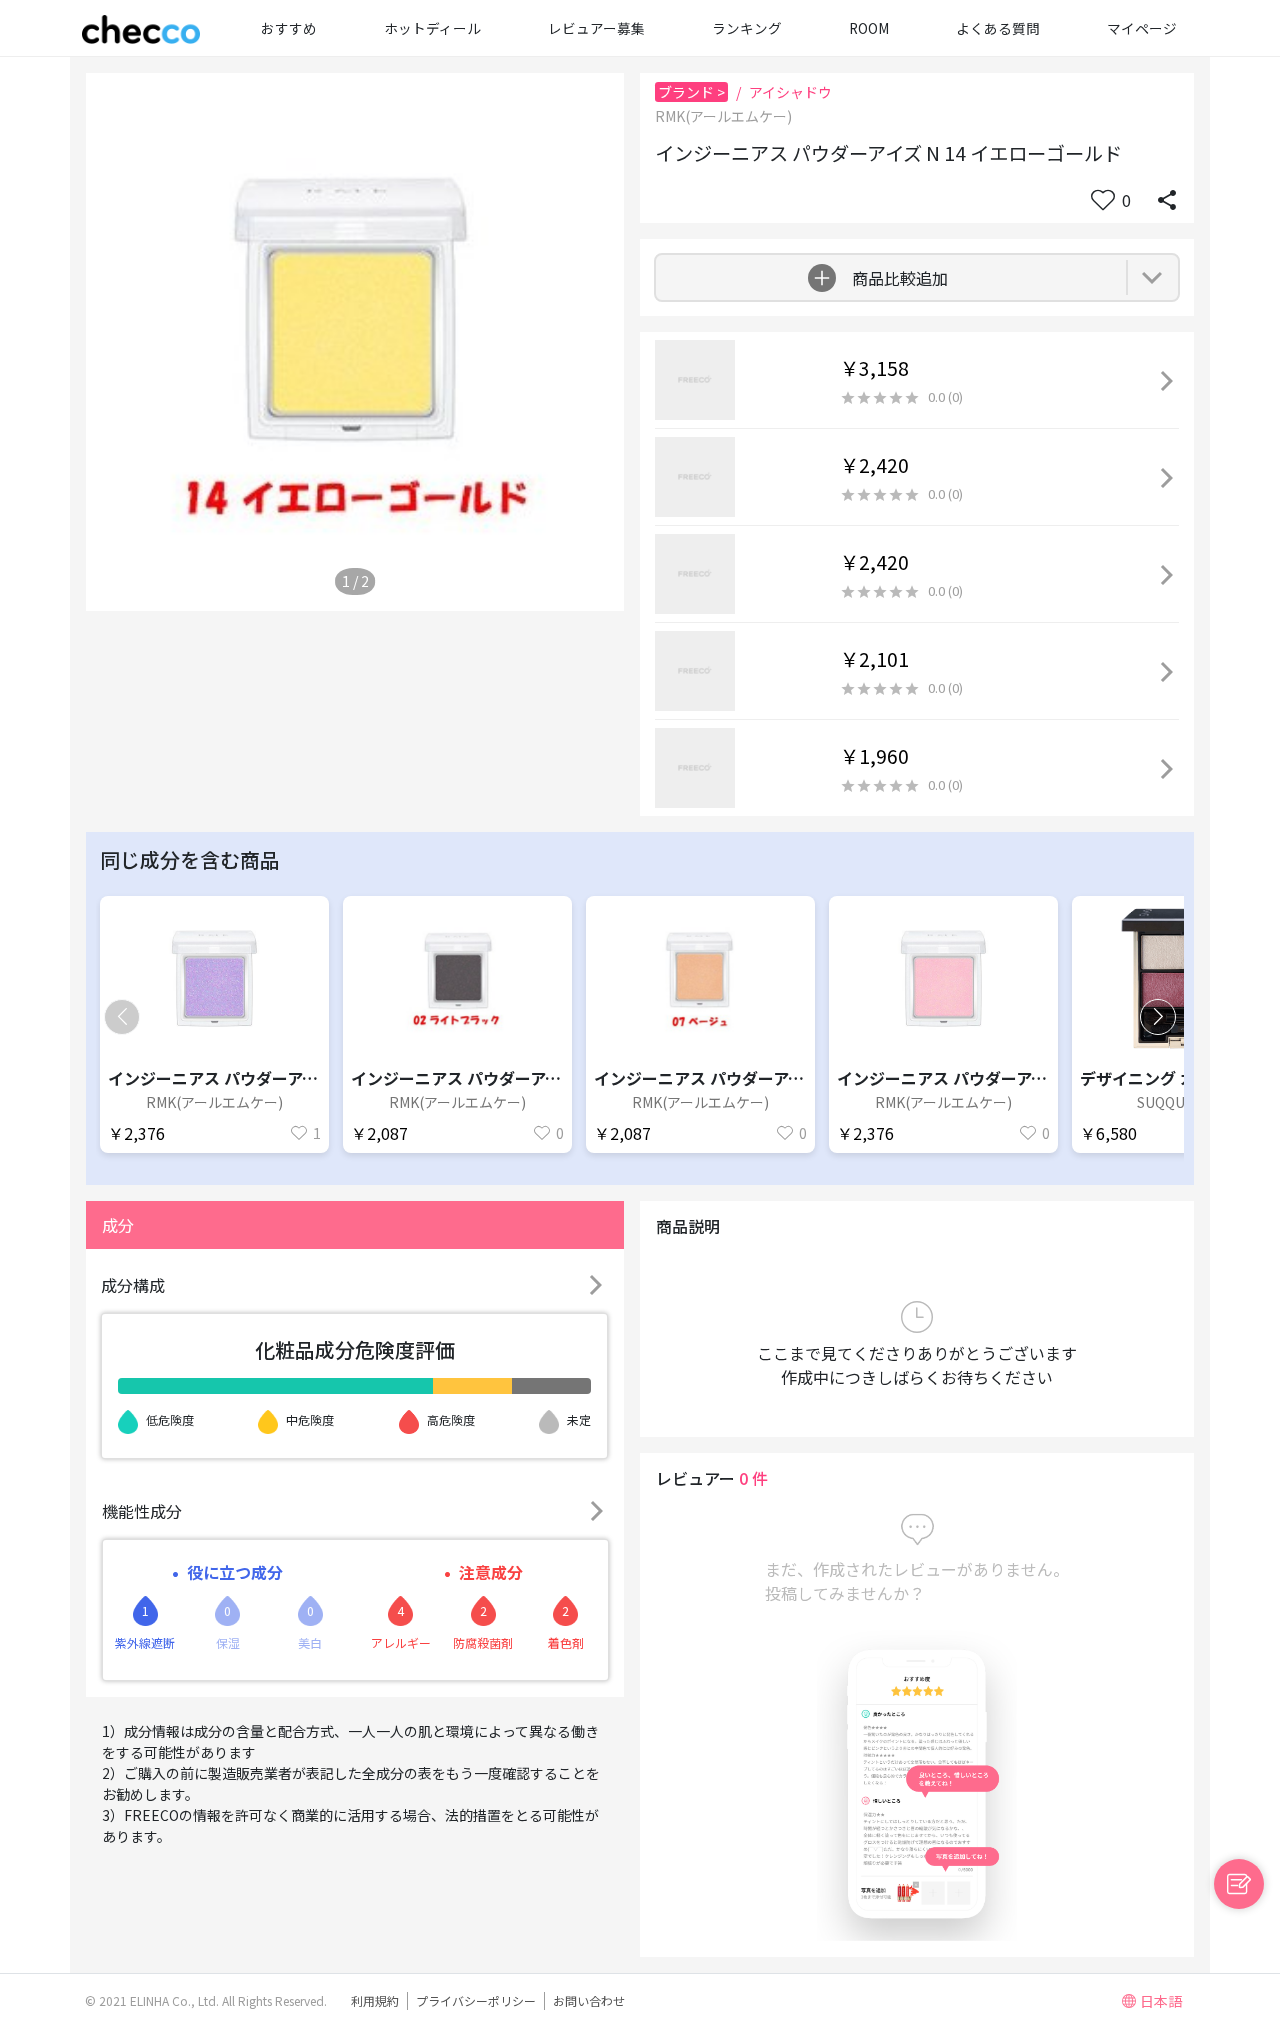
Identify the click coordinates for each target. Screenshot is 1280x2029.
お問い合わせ (589, 2000)
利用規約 (375, 2000)
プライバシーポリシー (476, 2000)
